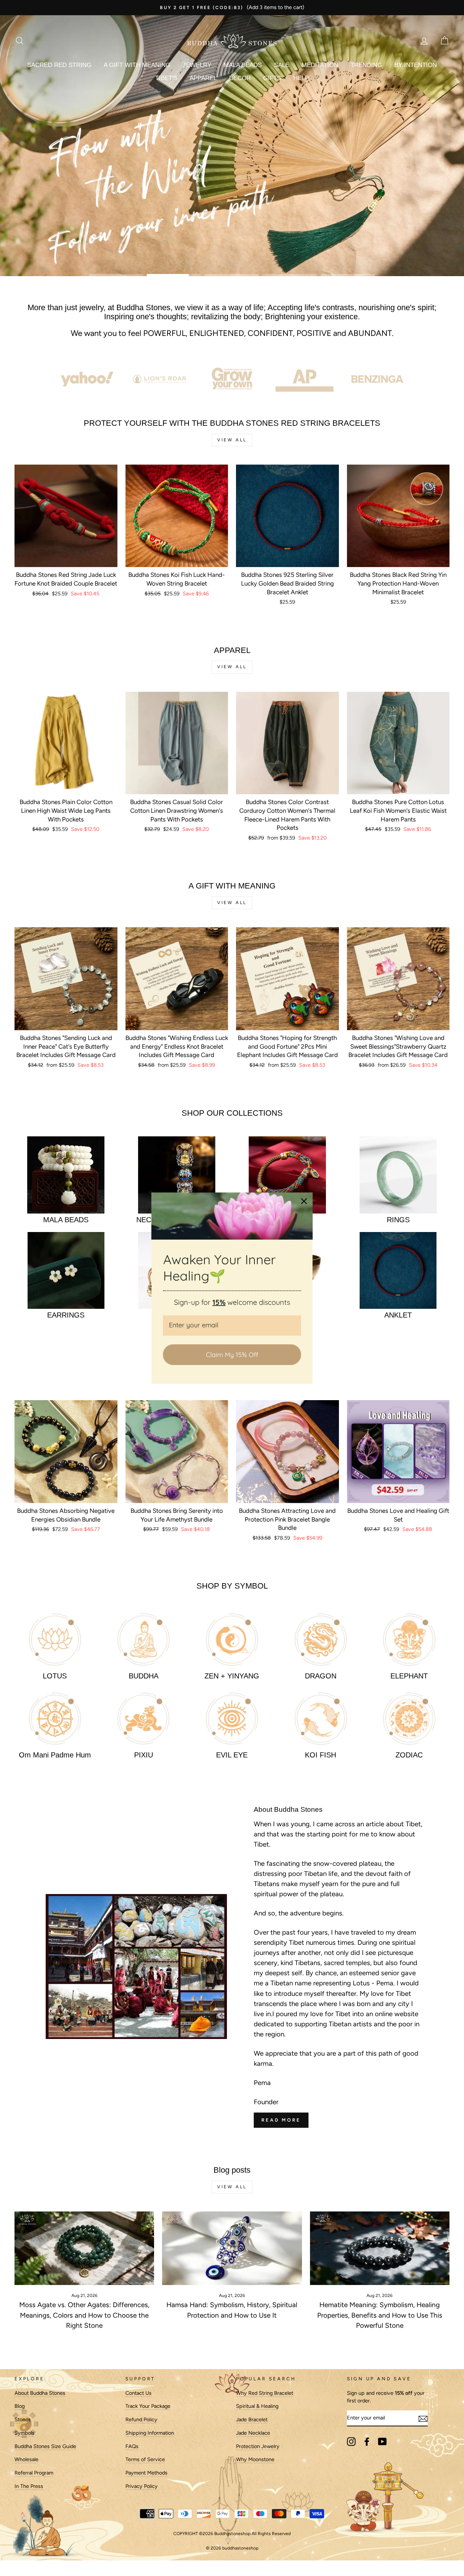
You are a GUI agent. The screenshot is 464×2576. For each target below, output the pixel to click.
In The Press (29, 2486)
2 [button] (174, 275)
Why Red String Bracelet (265, 2393)
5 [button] (348, 275)
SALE (282, 65)
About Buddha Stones (40, 2393)
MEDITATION (320, 65)
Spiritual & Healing (257, 2406)
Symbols (24, 2433)
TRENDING (366, 65)
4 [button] (290, 275)
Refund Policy (141, 2419)
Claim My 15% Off (232, 1354)
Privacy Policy (142, 2486)
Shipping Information (150, 2433)
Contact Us (138, 2393)
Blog (20, 2406)
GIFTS (272, 78)
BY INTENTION (416, 65)
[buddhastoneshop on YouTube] (382, 2442)
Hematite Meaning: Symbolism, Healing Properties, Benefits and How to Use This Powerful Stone (380, 2315)
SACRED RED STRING (59, 65)
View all (232, 440)
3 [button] (232, 275)
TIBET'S (166, 78)
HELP (301, 78)
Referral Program (34, 2473)
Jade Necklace (253, 2433)
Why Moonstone (255, 2459)
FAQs (132, 2446)
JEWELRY (197, 65)
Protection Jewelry (258, 2446)
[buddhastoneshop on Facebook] (367, 2442)
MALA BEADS (243, 65)
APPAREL (203, 78)
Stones (23, 2419)
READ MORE (281, 2120)
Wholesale (26, 2459)
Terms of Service (145, 2459)
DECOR (240, 78)
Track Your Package (148, 2406)
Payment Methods (146, 2473)
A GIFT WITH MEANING (137, 65)
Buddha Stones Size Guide (45, 2446)
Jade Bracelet (252, 2419)
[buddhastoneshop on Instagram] (351, 2442)
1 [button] (116, 275)
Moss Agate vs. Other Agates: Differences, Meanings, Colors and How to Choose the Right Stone (84, 2315)
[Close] (304, 1201)
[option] (232, 8)
